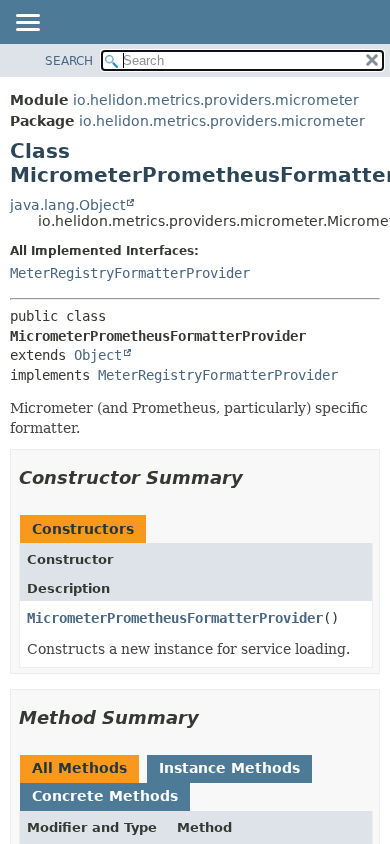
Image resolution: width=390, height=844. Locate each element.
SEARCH (69, 61)
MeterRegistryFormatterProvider (130, 273)
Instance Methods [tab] (229, 768)
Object (98, 355)
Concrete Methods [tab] (105, 796)
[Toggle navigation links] (27, 24)
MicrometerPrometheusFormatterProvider (175, 618)
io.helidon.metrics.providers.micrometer (216, 100)
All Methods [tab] (79, 768)
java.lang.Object (67, 205)
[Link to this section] (257, 477)
